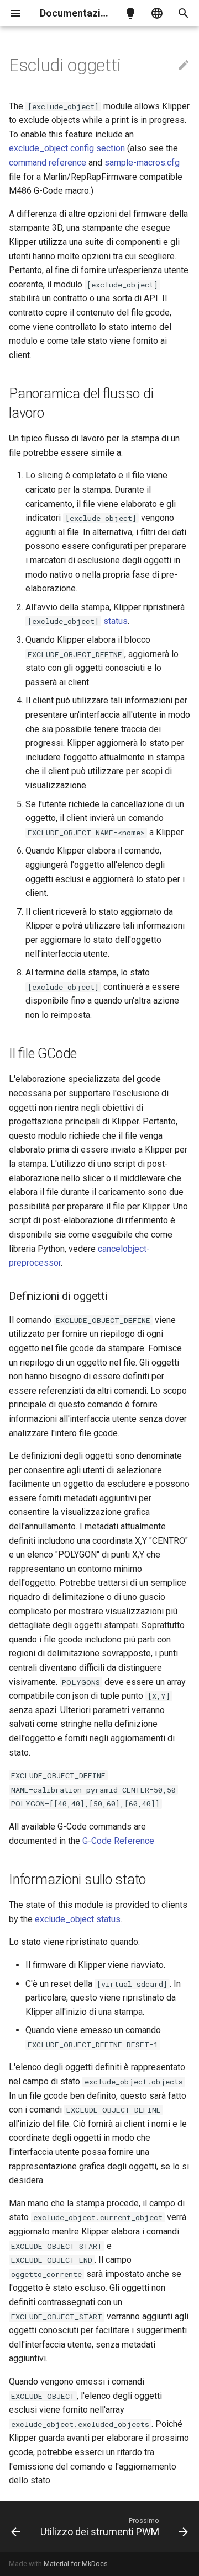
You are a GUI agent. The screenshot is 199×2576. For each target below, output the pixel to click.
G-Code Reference (118, 1841)
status (116, 621)
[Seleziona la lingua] (157, 13)
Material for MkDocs (76, 2564)
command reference (48, 162)
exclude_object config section (67, 148)
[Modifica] (184, 66)
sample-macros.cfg (142, 162)
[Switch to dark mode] (130, 13)
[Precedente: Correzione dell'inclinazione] (15, 2526)
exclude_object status (78, 1919)
